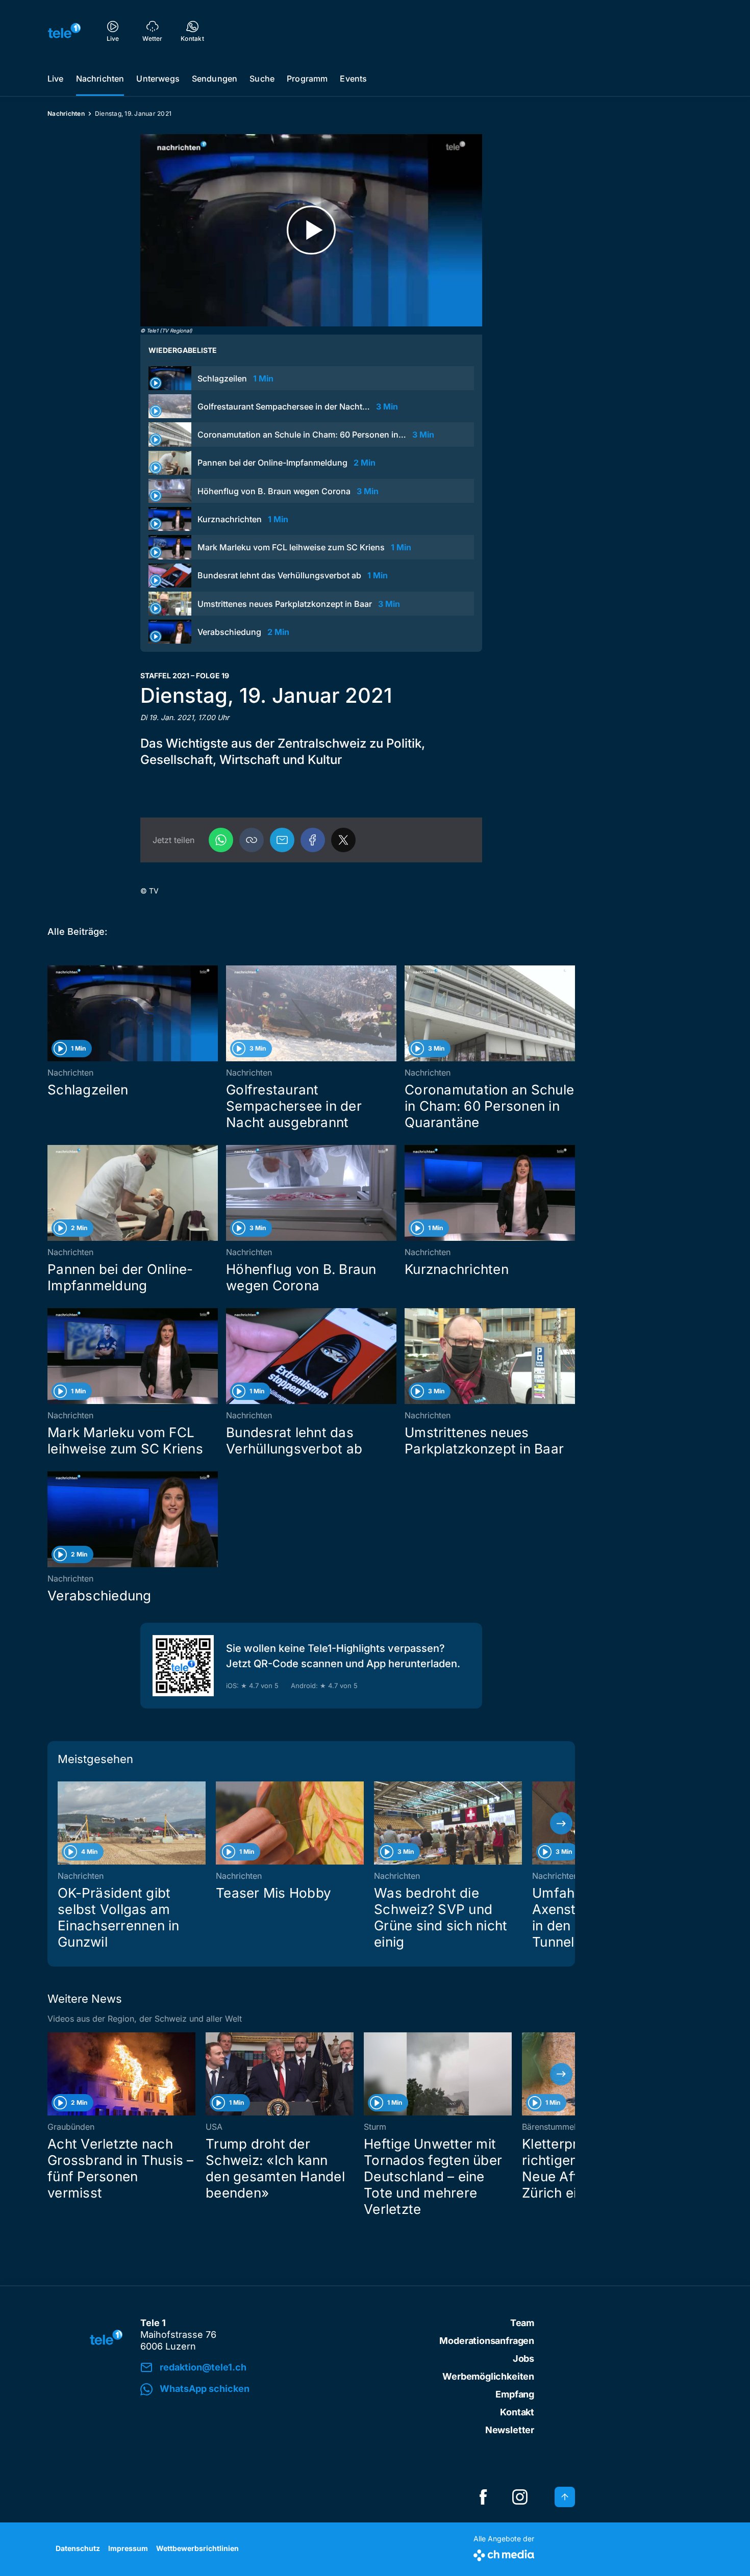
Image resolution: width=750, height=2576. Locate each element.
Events (353, 79)
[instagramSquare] (520, 2497)
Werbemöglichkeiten (488, 2376)
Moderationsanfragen (487, 2341)
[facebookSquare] (483, 2497)
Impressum (128, 2548)
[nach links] (61, 1823)
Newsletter (510, 2430)
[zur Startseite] (64, 31)
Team (522, 2323)
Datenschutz (78, 2548)
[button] (252, 840)
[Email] (282, 840)
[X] (343, 840)
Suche (262, 79)
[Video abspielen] (311, 230)
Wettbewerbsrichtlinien (197, 2548)
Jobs (523, 2358)
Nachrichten (100, 79)
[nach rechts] (561, 1823)
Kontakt (517, 2412)
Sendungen (215, 79)
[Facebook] (313, 840)
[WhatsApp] (221, 840)
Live (56, 79)
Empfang (515, 2394)
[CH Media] (504, 2553)
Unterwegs (158, 79)
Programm (307, 79)
